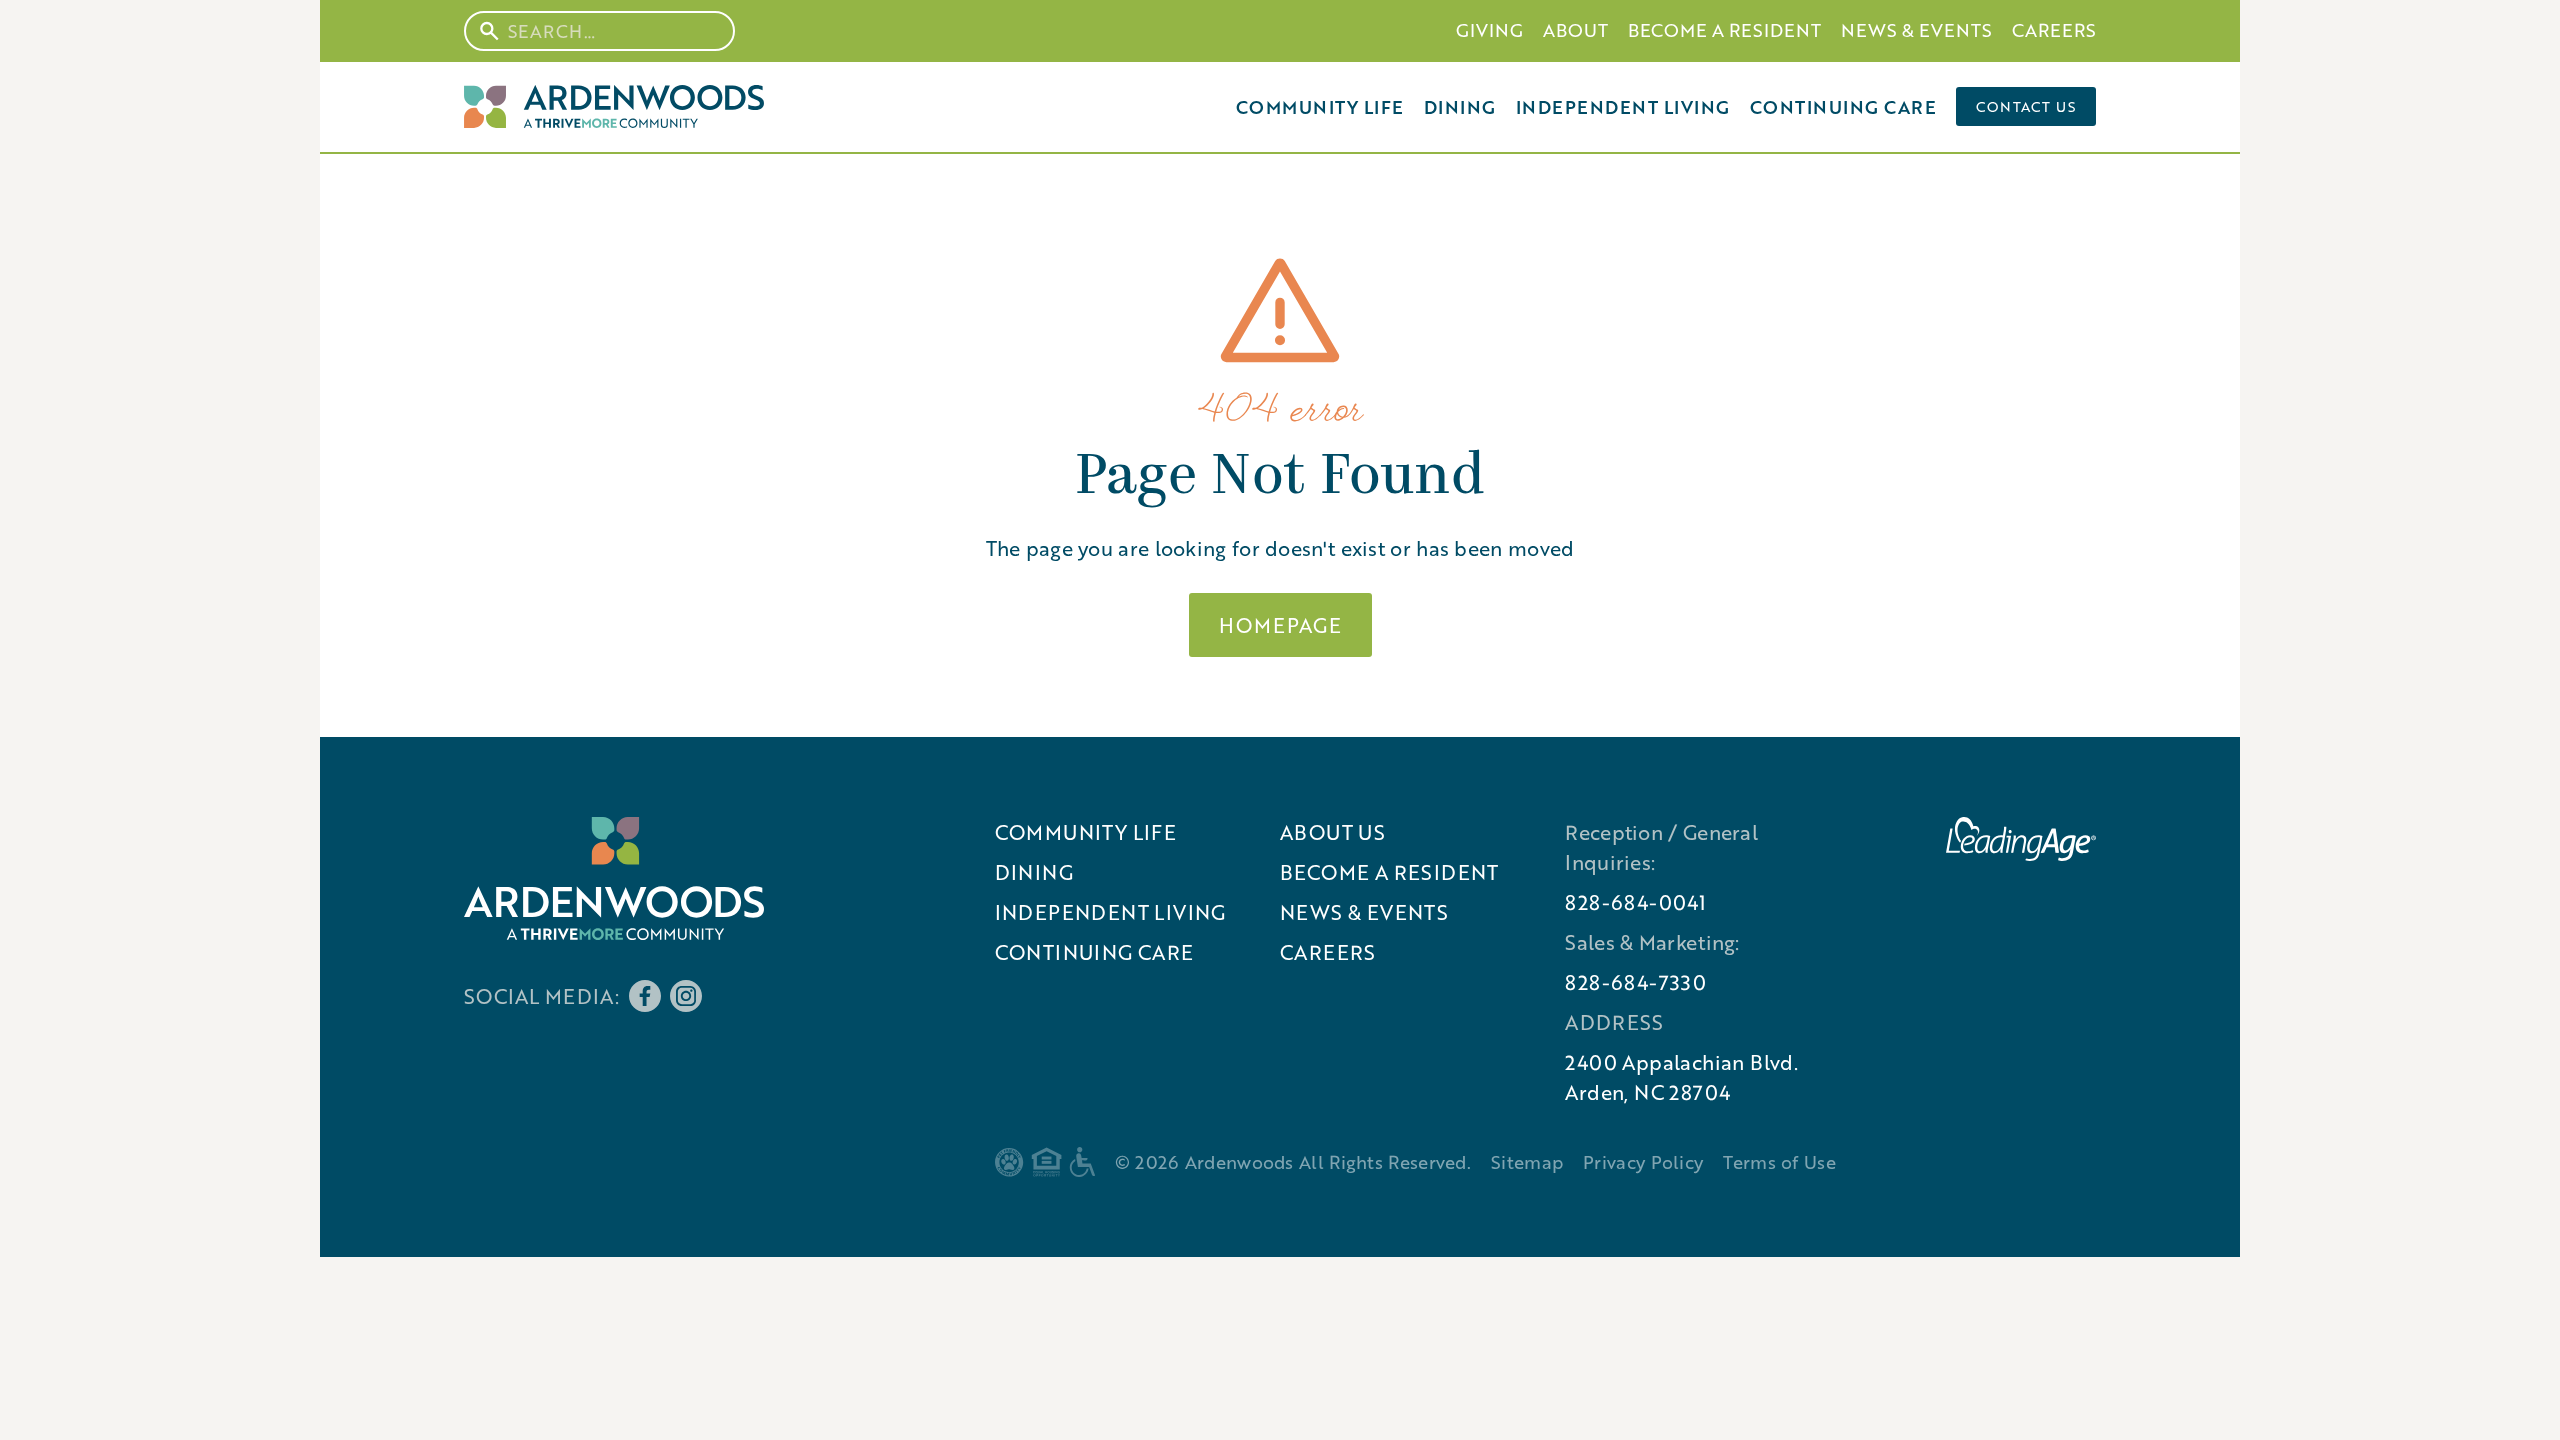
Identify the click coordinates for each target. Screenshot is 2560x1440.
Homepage (1280, 625)
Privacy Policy (1643, 1162)
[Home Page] (614, 106)
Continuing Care (1843, 107)
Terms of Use (1779, 1162)
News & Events (1916, 30)
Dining (1460, 107)
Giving (1489, 30)
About (1575, 30)
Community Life (1320, 107)
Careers (2054, 30)
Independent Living (1623, 107)
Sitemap (1527, 1162)
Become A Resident (1724, 30)
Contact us (2026, 106)
